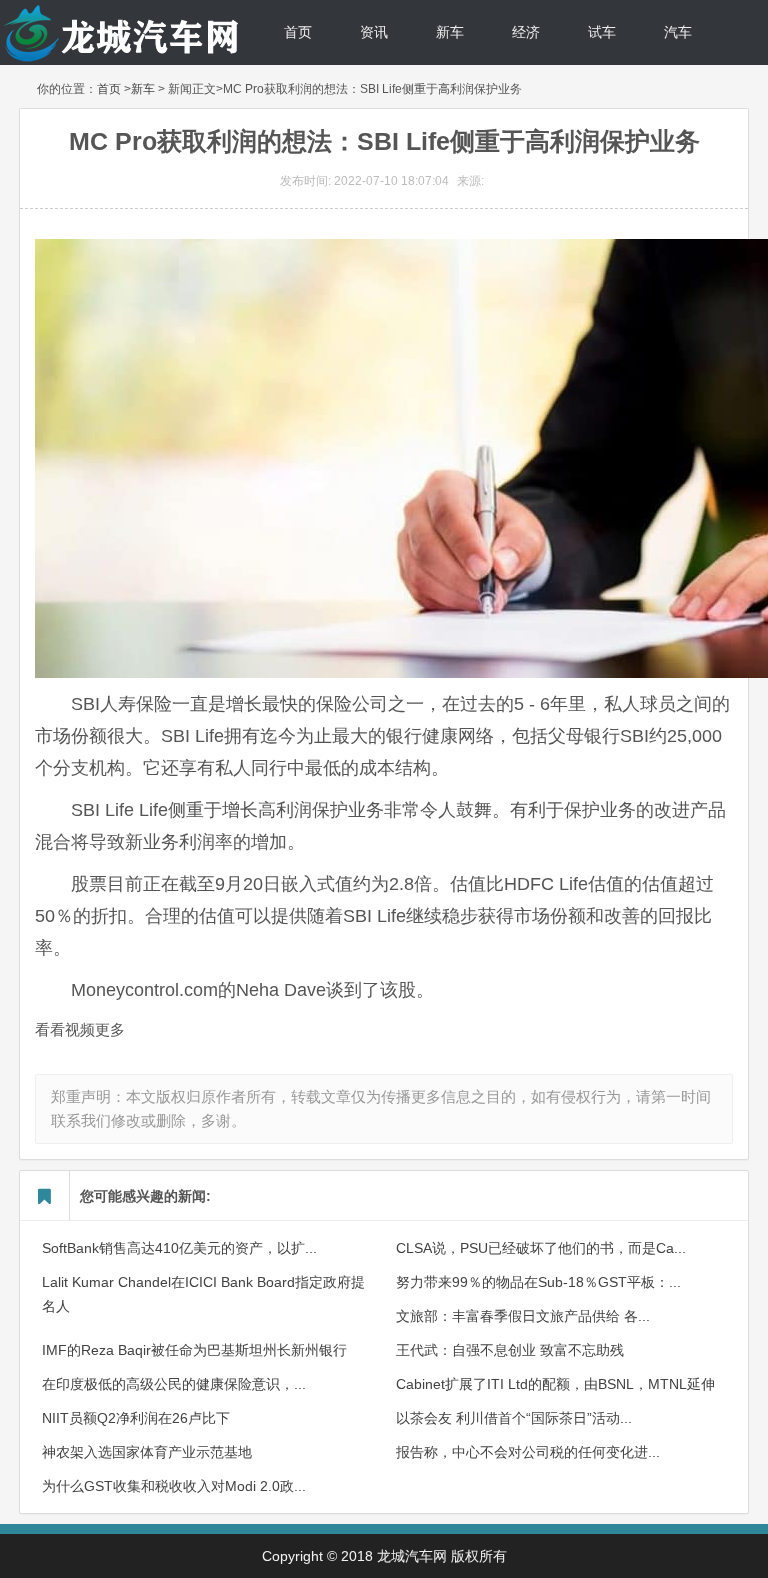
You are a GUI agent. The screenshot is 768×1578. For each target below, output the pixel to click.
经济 (526, 32)
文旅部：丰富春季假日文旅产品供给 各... (523, 1316)
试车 (602, 32)
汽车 (678, 32)
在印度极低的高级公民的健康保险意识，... (174, 1384)
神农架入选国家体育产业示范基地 (147, 1452)
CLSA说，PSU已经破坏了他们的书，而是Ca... (541, 1248)
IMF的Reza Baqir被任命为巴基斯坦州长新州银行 (194, 1350)
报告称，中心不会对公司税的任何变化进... (528, 1452)
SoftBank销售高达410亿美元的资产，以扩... (179, 1248)
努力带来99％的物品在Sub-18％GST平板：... (538, 1282)
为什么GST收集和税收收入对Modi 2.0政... (174, 1486)
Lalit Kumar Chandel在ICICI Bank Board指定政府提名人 (203, 1294)
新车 (450, 32)
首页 (298, 32)
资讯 (374, 32)
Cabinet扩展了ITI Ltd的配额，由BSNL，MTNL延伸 (555, 1384)
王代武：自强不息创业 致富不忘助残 (510, 1350)
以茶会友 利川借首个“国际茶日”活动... (514, 1418)
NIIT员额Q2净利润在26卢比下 (136, 1418)
